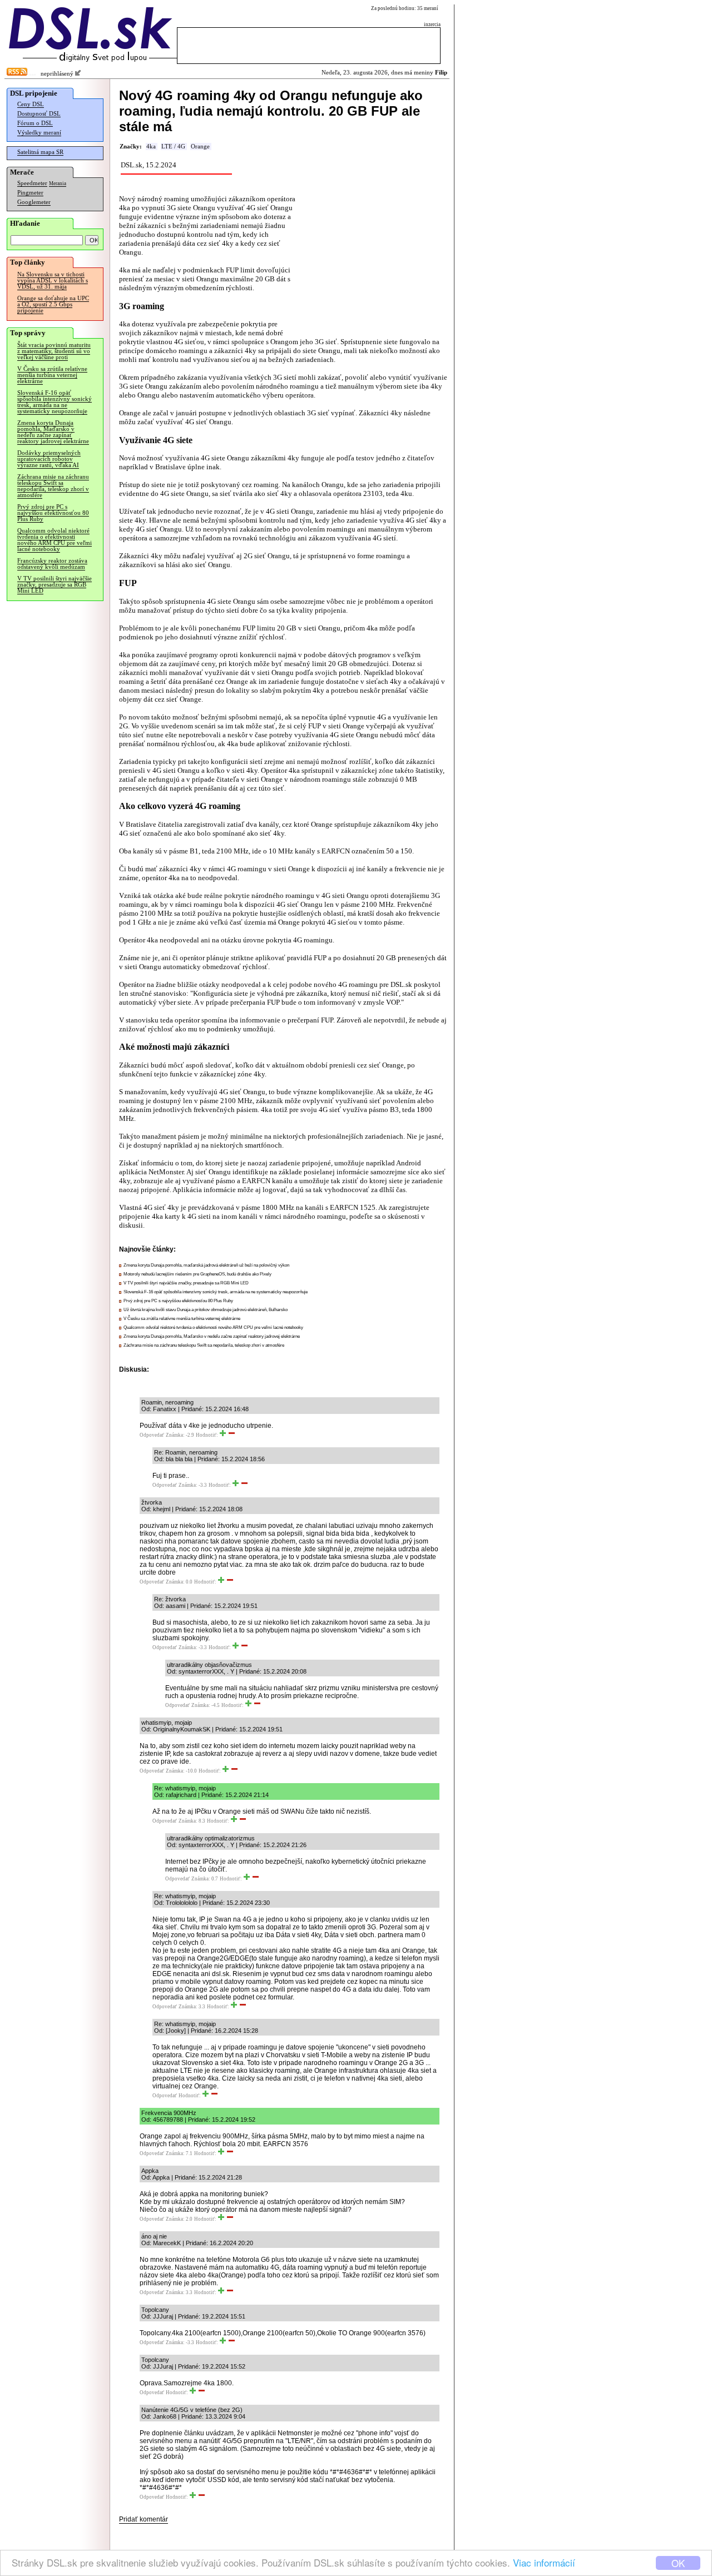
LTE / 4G (173, 147)
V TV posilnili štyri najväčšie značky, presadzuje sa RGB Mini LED (55, 585)
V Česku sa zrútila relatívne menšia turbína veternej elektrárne (52, 375)
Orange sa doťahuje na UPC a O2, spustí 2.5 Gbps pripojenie (53, 304)
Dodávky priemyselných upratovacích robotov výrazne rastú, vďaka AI (49, 459)
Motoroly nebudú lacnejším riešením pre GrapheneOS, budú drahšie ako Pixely (197, 1274)
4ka (151, 147)
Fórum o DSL (35, 123)
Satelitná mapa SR (40, 152)
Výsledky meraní (39, 133)
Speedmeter (32, 183)
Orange (200, 147)
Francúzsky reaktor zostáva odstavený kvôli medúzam (52, 564)
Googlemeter (34, 202)
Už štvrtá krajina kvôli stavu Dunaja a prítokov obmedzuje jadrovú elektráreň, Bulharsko (206, 1310)
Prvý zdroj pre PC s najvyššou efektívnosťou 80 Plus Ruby (53, 513)
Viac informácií (544, 2562)
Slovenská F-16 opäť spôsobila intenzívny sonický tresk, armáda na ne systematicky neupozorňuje (55, 402)
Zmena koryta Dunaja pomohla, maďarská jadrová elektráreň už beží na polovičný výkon (206, 1265)
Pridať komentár (144, 2519)
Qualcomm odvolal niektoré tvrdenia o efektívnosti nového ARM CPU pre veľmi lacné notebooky (55, 540)
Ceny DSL (31, 104)
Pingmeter (30, 193)
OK (678, 2563)
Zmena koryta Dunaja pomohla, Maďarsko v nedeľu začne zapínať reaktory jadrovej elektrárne (53, 432)
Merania (58, 183)
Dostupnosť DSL (39, 114)
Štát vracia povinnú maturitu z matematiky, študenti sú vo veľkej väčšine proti (54, 351)
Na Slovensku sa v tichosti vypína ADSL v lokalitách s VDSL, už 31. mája (53, 281)
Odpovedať (152, 1435)
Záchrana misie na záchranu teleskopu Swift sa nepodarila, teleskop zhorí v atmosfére (53, 486)
